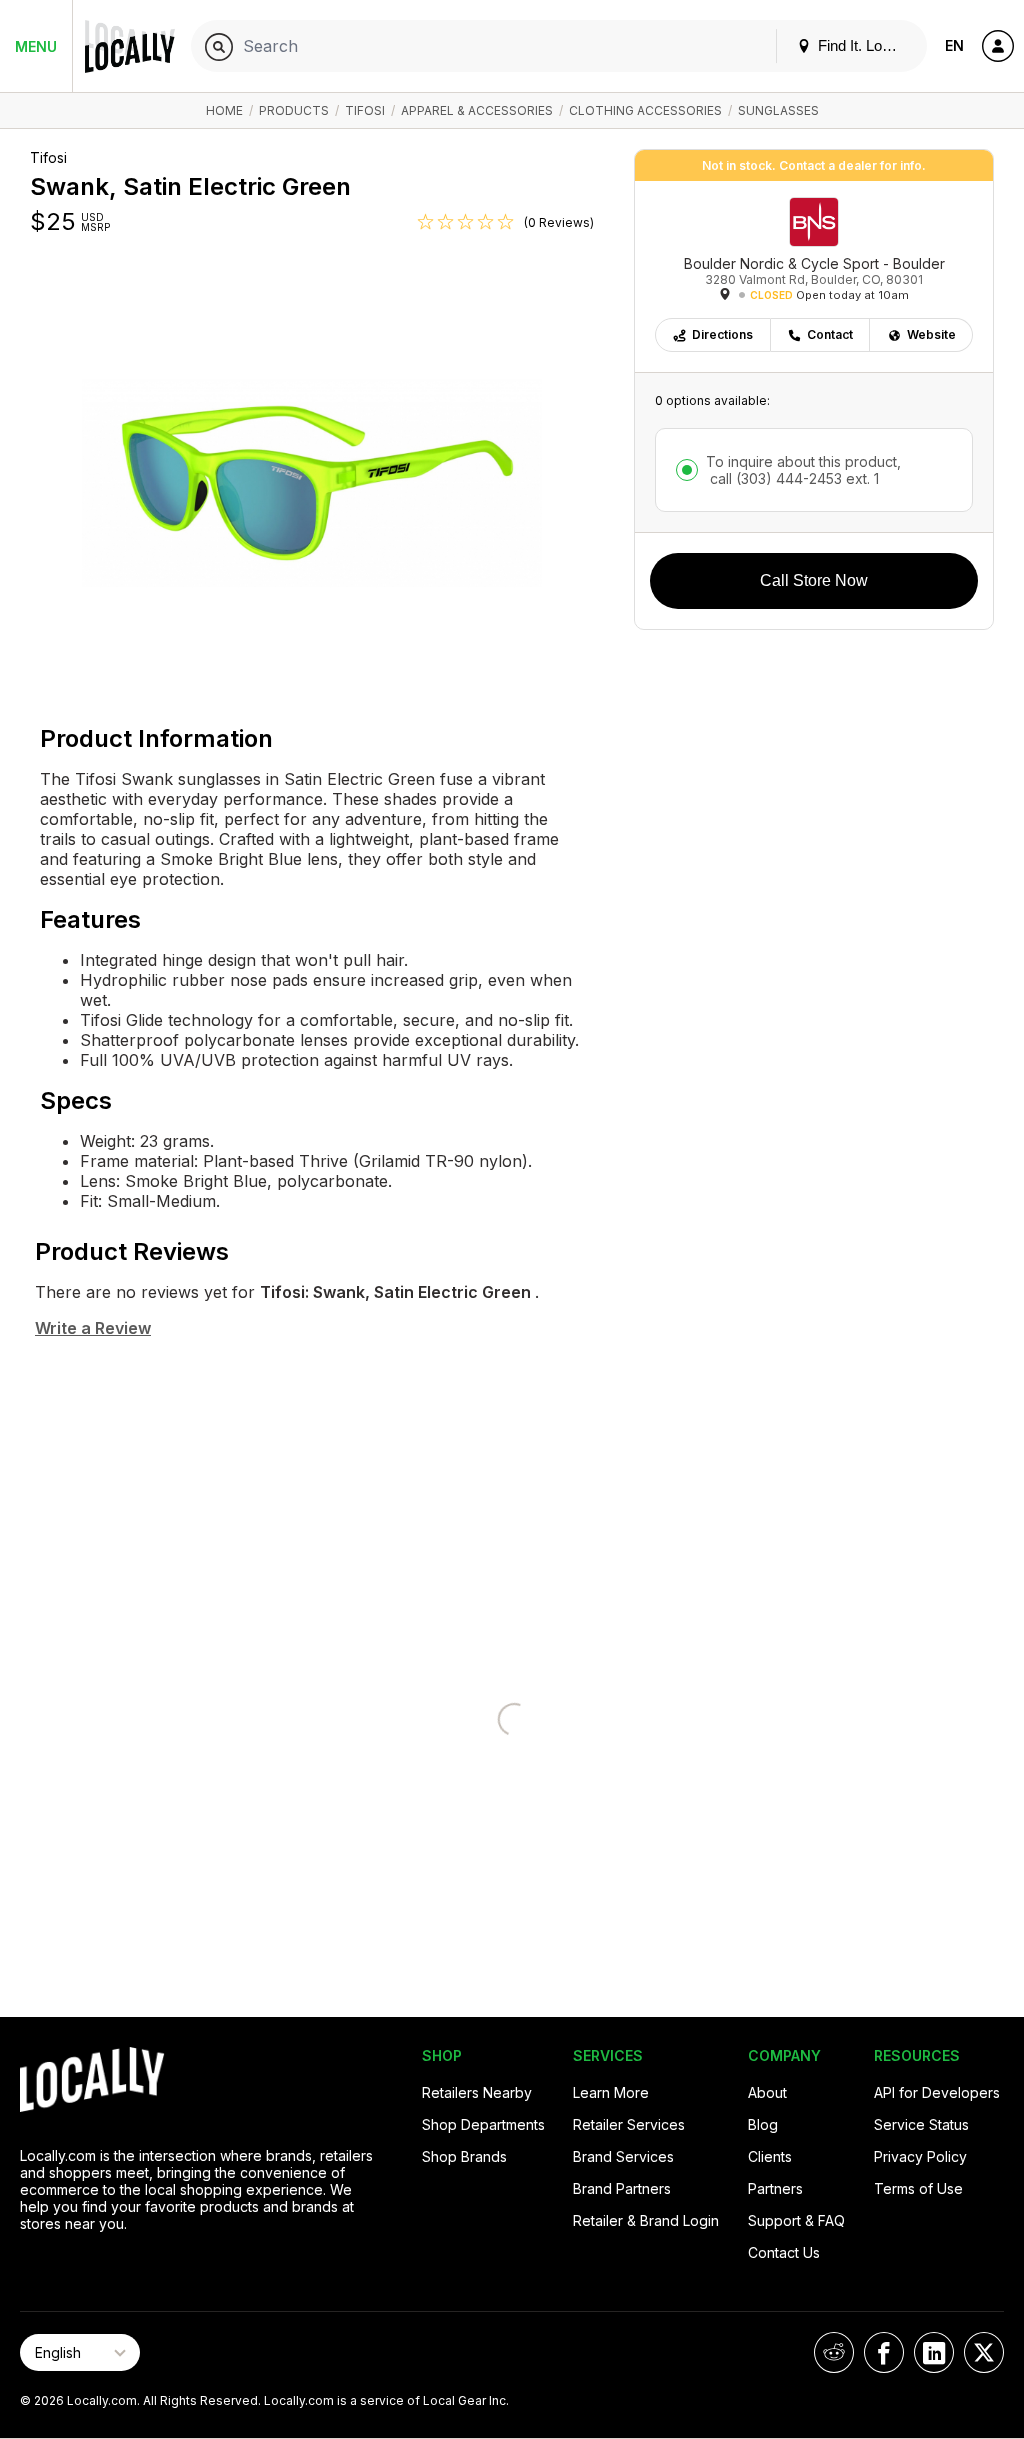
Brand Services (623, 2156)
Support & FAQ (796, 2220)
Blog (763, 2124)
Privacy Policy (920, 2156)
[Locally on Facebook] (884, 2352)
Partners (775, 2188)
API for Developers (937, 2092)
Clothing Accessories (645, 110)
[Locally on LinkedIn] (934, 2352)
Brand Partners (622, 2188)
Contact (830, 334)
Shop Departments (483, 2124)
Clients (770, 2156)
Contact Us (784, 2252)
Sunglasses (778, 110)
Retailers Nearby (477, 2092)
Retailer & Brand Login (646, 2220)
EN (954, 45)
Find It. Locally (863, 45)
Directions (722, 334)
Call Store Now (814, 580)
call (792, 478)
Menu (36, 46)
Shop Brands (464, 2156)
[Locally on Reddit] (834, 2352)
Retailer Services (629, 2124)
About (767, 2092)
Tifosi (365, 110)
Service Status (921, 2124)
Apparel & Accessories (477, 110)
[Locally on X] (984, 2352)
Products (294, 110)
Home (224, 110)
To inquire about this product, (803, 470)
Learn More (611, 2092)
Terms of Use (918, 2188)
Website (931, 334)
